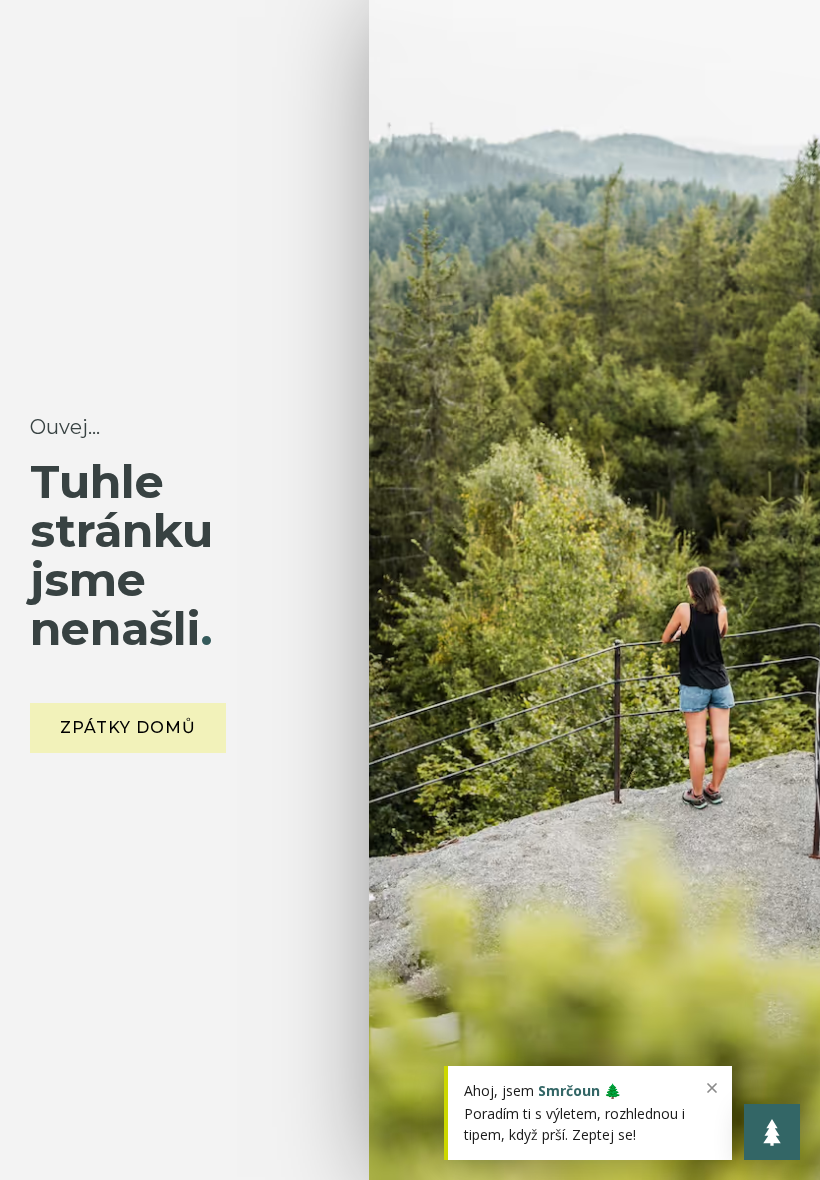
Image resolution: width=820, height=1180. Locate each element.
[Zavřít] (712, 1088)
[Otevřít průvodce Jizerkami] (772, 1132)
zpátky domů (128, 727)
